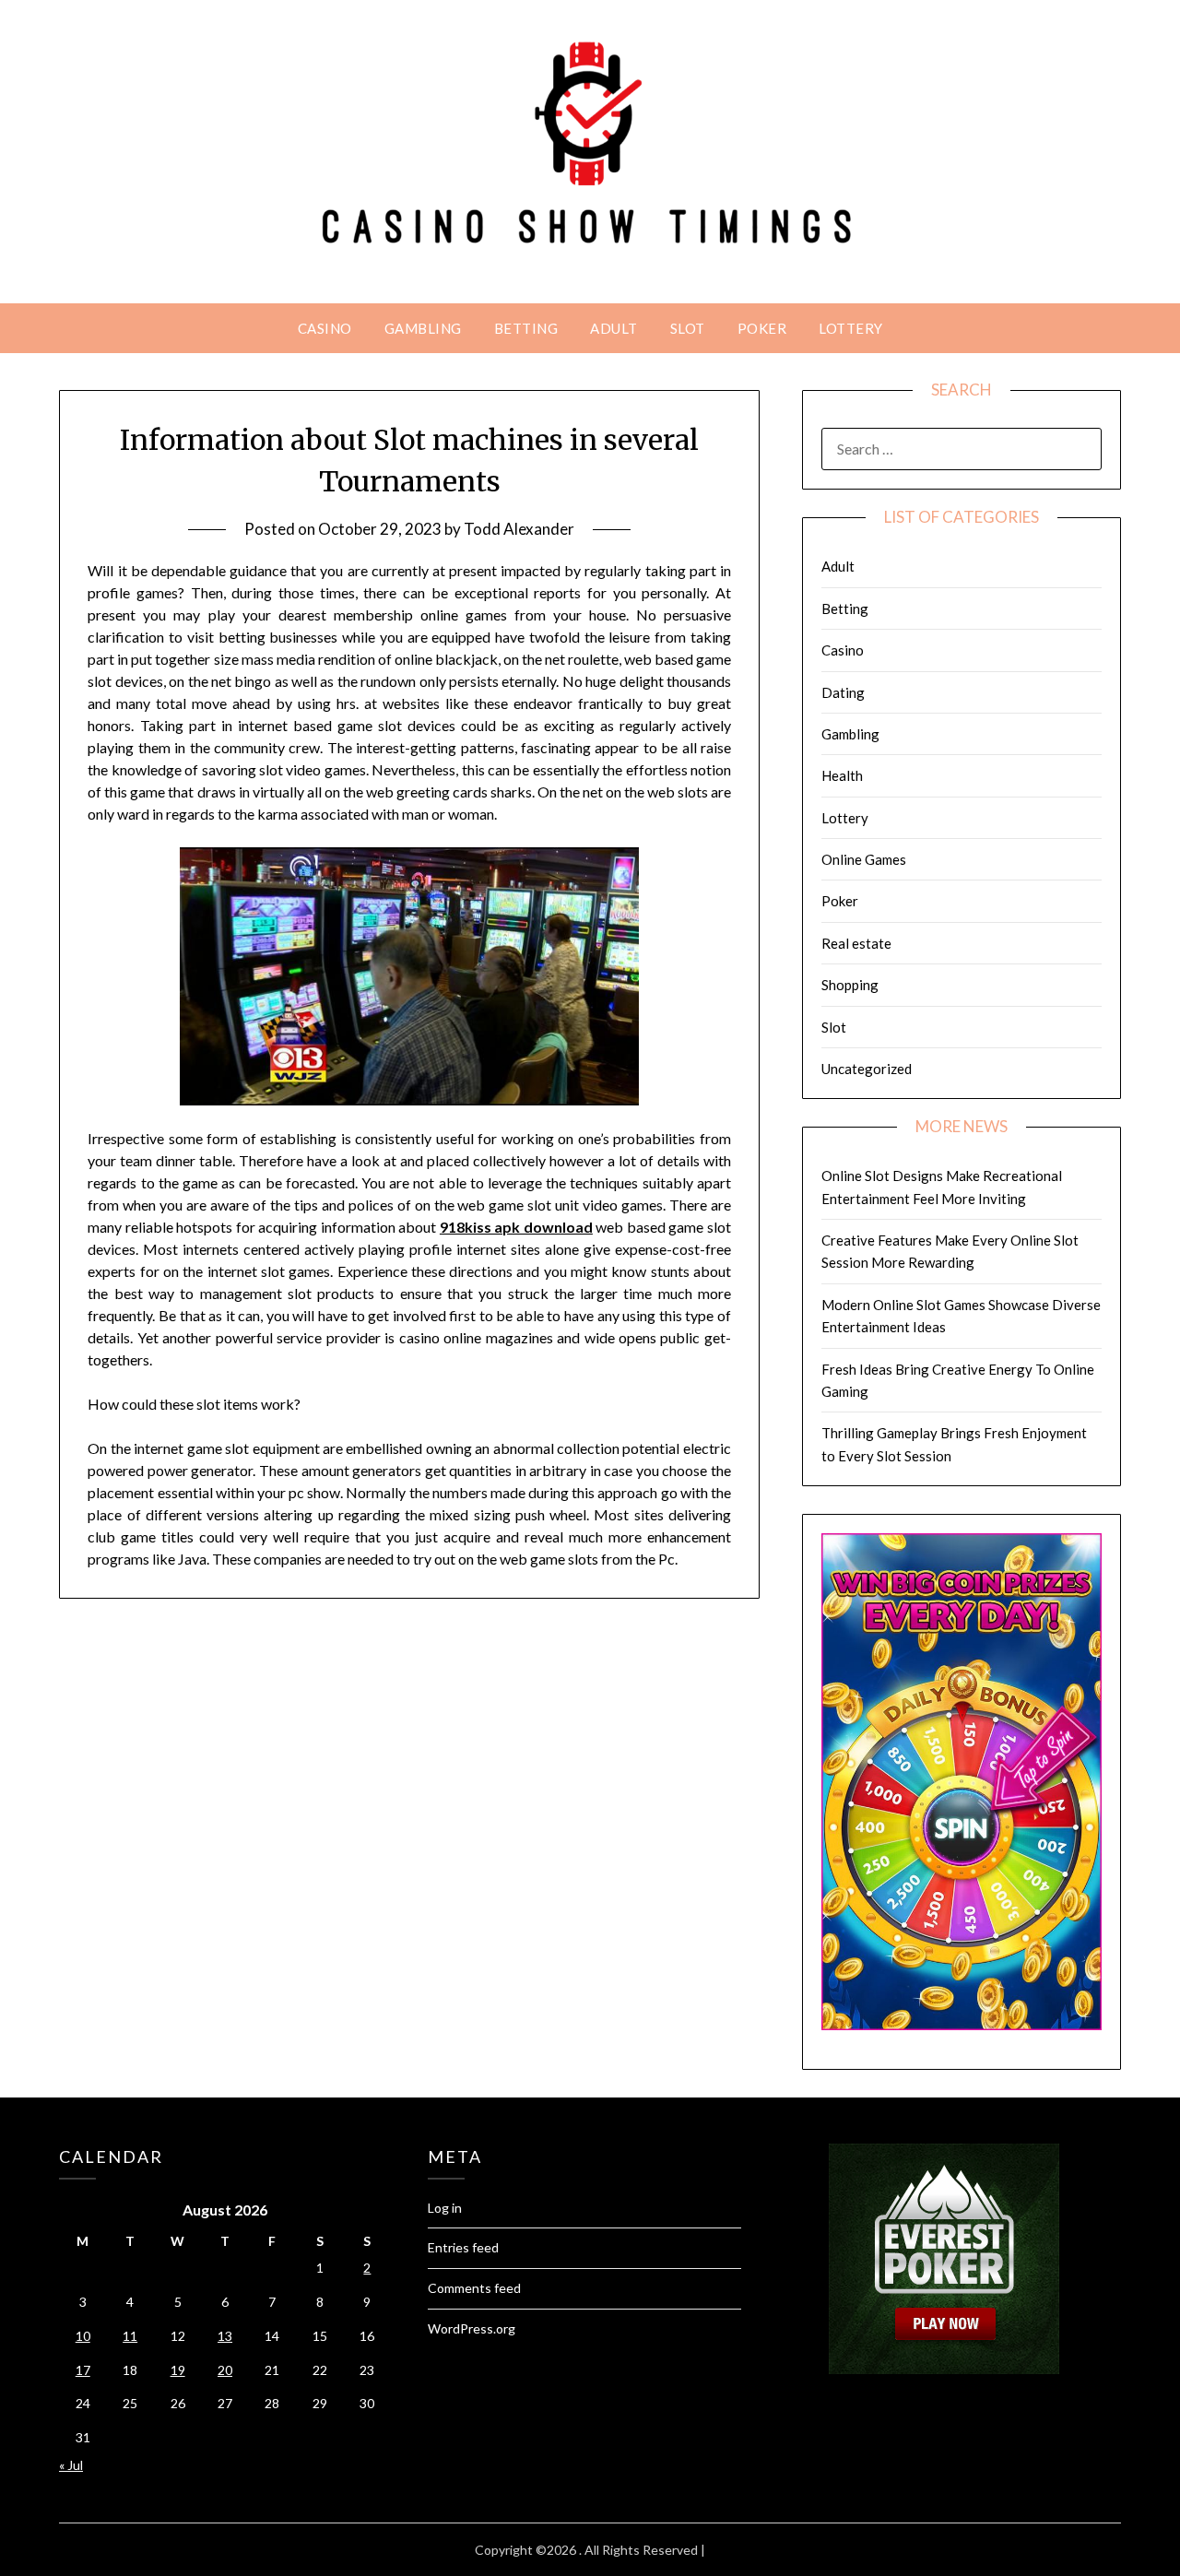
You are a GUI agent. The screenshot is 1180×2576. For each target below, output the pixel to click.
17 (83, 2370)
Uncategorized (867, 1069)
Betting (526, 328)
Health (842, 775)
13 (225, 2336)
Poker (762, 328)
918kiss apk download (516, 1227)
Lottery (851, 328)
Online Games (864, 859)
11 (130, 2336)
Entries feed (463, 2247)
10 (83, 2336)
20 (225, 2370)
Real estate (856, 943)
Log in (445, 2208)
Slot (688, 328)
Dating (843, 692)
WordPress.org (472, 2328)
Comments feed (474, 2288)
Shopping (850, 985)
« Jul (71, 2465)
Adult (614, 328)
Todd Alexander (519, 529)
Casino (325, 328)
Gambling (423, 328)
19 (178, 2370)
